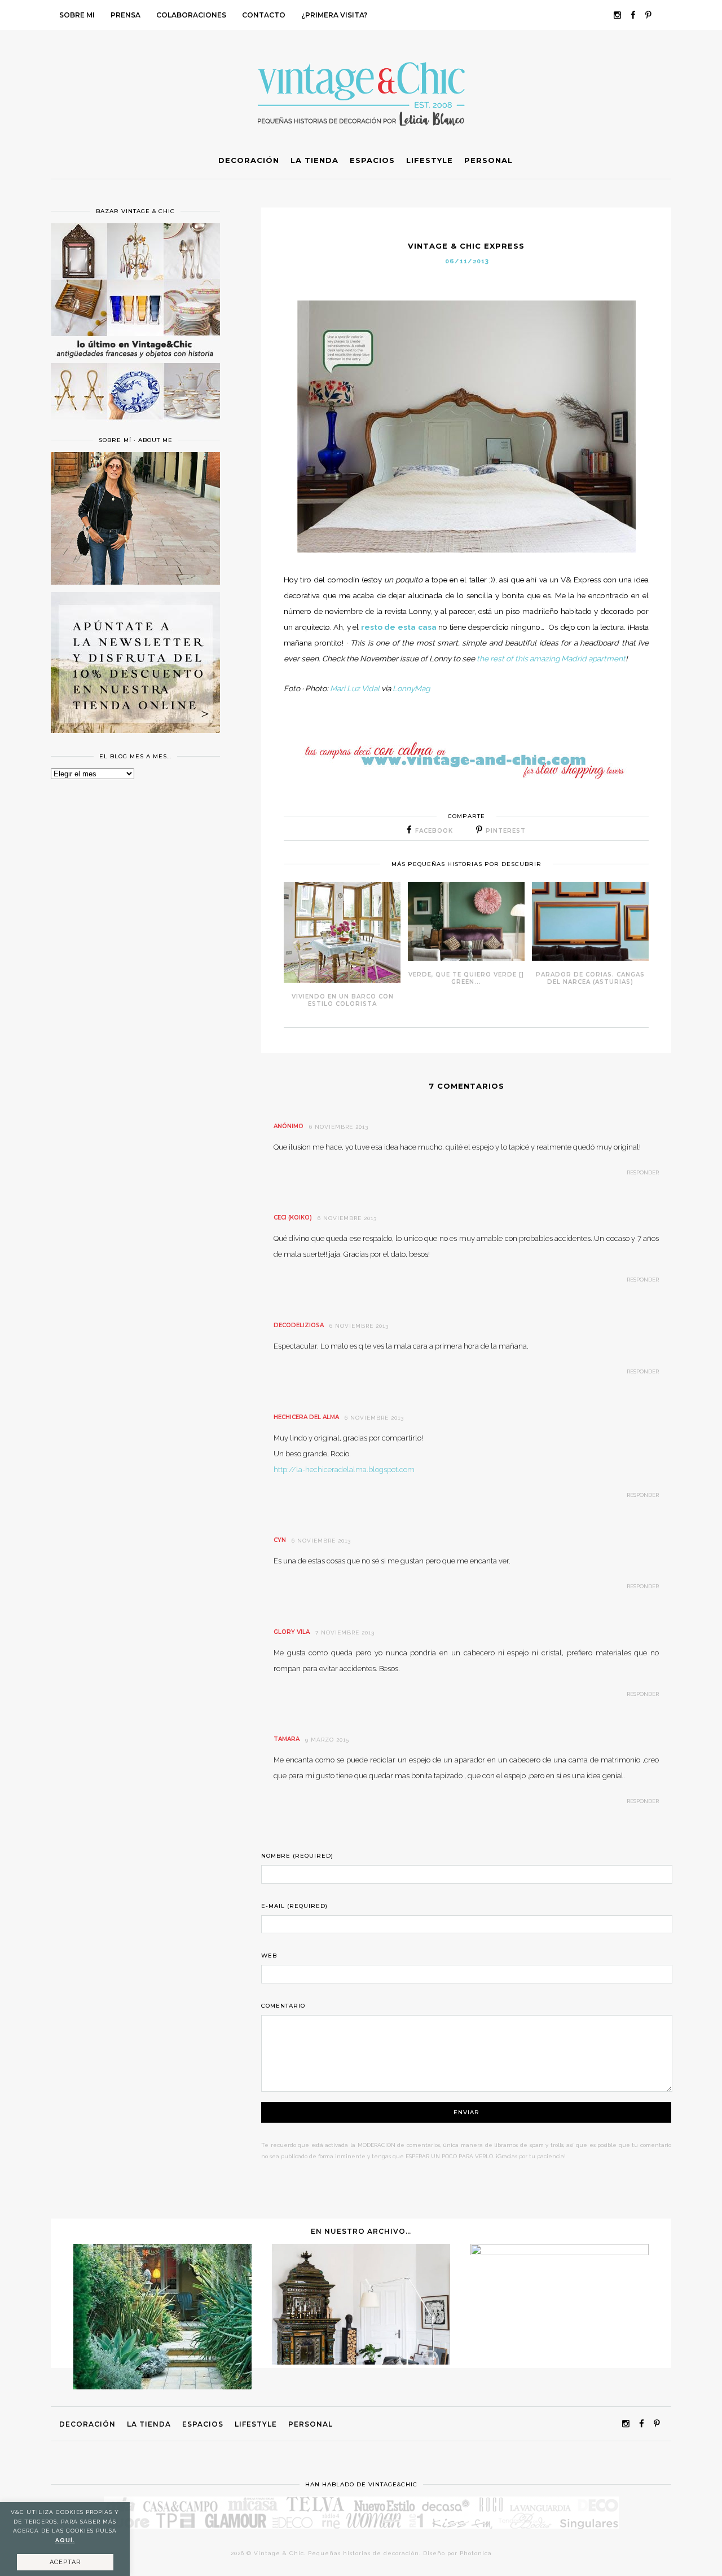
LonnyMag (411, 688)
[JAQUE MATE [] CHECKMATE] (560, 2252)
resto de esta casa (400, 627)
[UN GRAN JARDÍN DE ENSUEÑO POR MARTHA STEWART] (162, 2387)
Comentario (283, 2006)
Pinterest (506, 831)
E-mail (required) (294, 1906)
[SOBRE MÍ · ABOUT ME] (135, 582)
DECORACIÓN (87, 2424)
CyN (280, 1540)
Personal (311, 2424)
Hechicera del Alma (306, 1417)
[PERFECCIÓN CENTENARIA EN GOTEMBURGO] (361, 2362)
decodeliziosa (299, 1325)
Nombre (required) (297, 1856)
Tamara (287, 1739)
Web (269, 1956)
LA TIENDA (149, 2424)
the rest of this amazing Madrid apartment (551, 659)
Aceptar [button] (65, 2562)
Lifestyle (256, 2424)
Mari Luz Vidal (355, 688)
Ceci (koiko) (293, 1218)
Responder (643, 1172)
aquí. (65, 2540)
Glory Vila (292, 1632)
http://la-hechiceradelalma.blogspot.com (344, 1470)
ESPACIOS (203, 2424)
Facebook (434, 831)
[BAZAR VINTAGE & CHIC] (135, 426)
